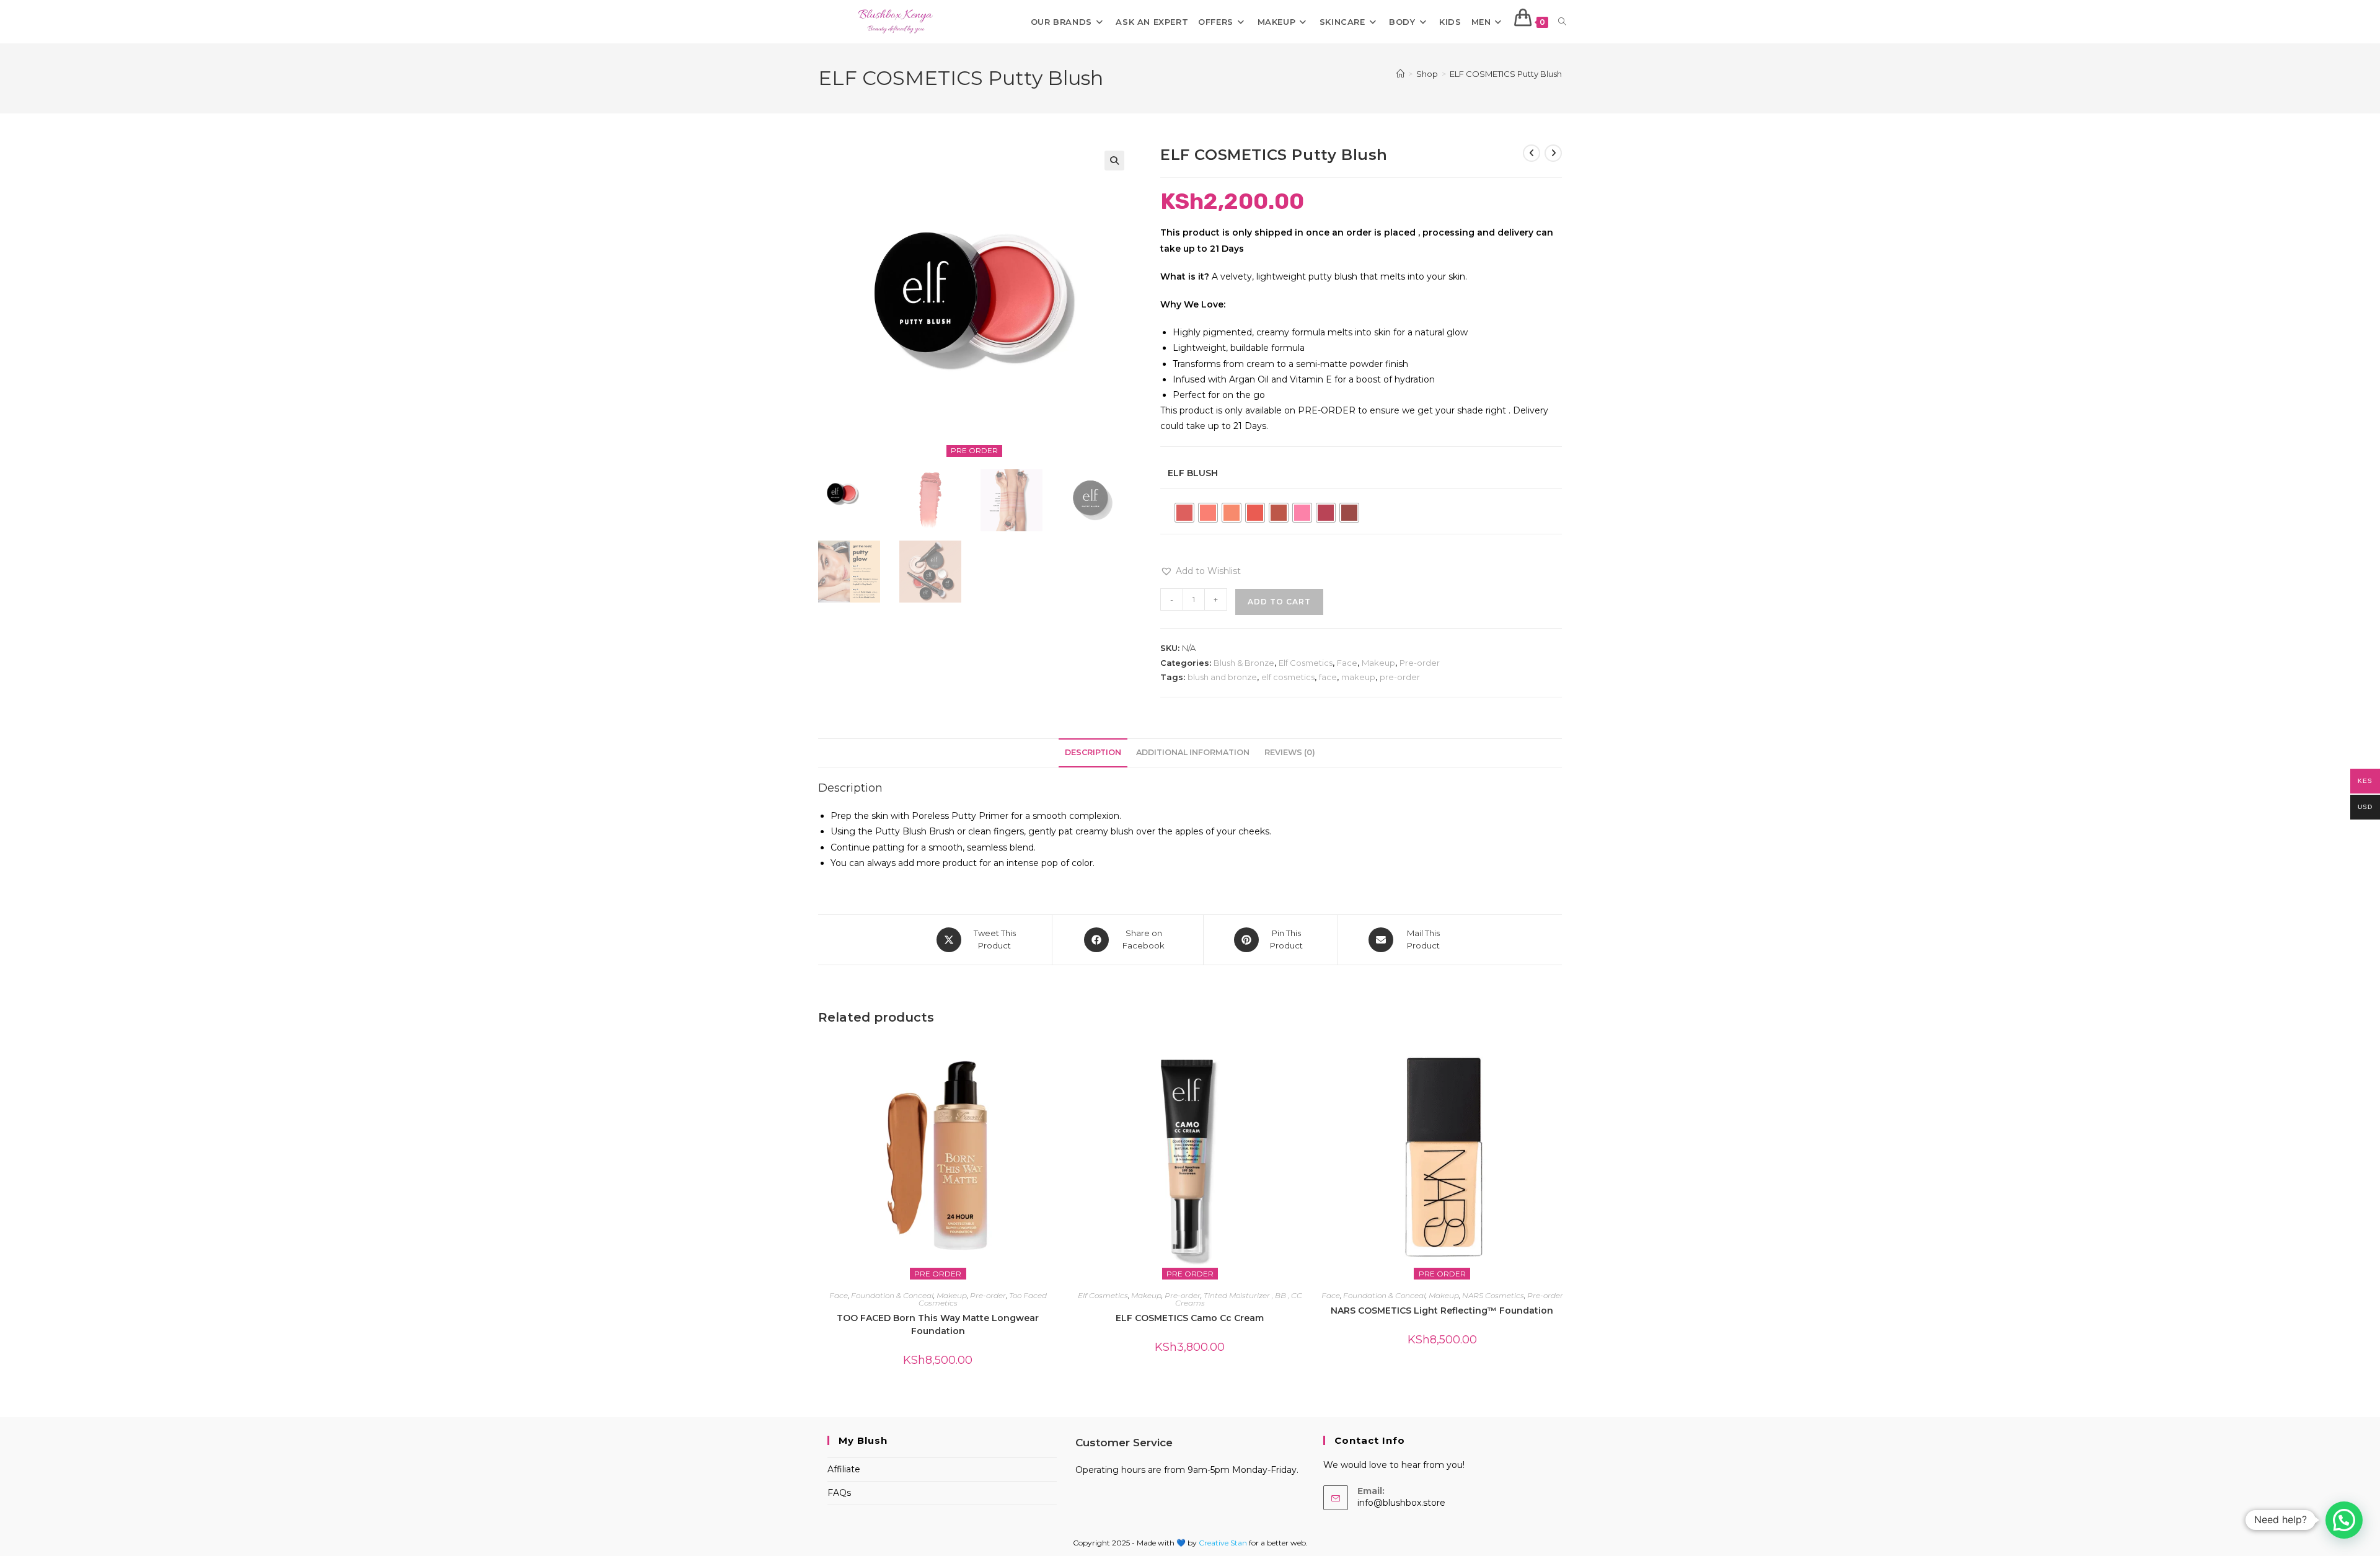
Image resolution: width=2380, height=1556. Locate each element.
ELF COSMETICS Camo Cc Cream (1190, 1318)
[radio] (1184, 513)
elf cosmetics (1288, 677)
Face (1347, 663)
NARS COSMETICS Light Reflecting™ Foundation (1442, 1311)
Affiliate (844, 1469)
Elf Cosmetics (1306, 663)
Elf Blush (1193, 473)
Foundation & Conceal (892, 1295)
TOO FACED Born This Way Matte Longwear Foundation (938, 1324)
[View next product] (1553, 153)
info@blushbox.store (1401, 1503)
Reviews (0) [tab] (1290, 752)
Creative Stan (1224, 1543)
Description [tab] (1093, 752)
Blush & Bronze (1244, 663)
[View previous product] (1532, 153)
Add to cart (1279, 602)
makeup (1358, 677)
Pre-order (1420, 663)
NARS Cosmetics (1493, 1295)
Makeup (1378, 663)
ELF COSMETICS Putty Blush (1506, 74)
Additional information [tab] (1193, 752)
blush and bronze (1222, 677)
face (1328, 677)
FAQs (839, 1493)
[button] (1114, 161)
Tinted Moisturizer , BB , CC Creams (1239, 1299)
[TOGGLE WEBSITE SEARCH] (1562, 22)
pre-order (1400, 677)
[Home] (1400, 74)
